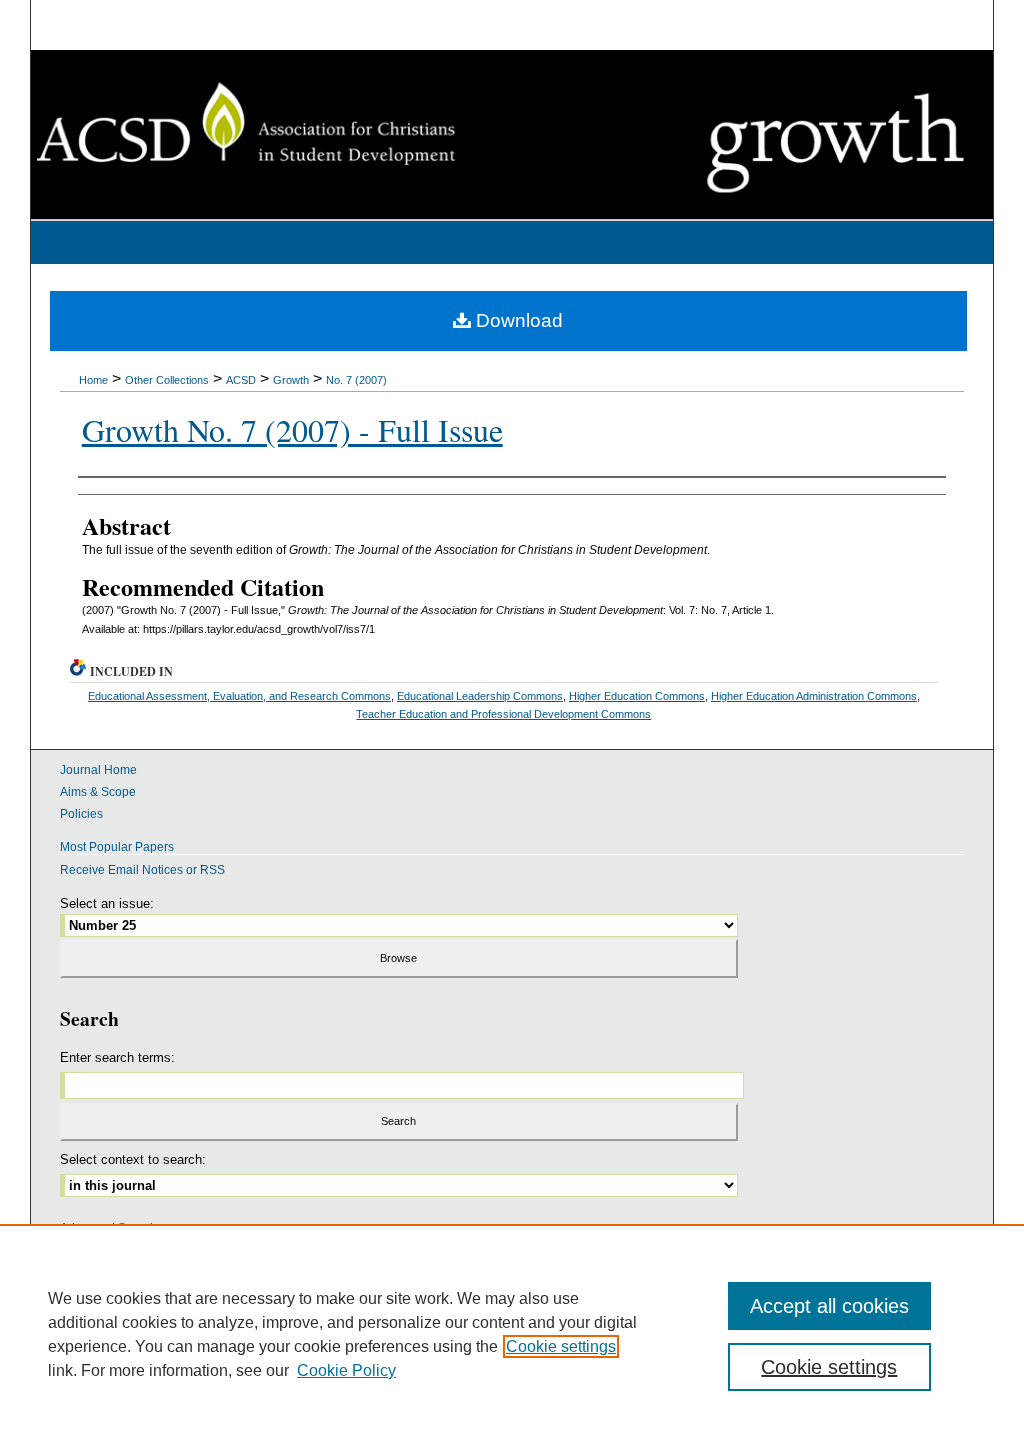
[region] (512, 1334)
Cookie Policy (346, 1370)
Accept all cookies (829, 1306)
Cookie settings (561, 1346)
